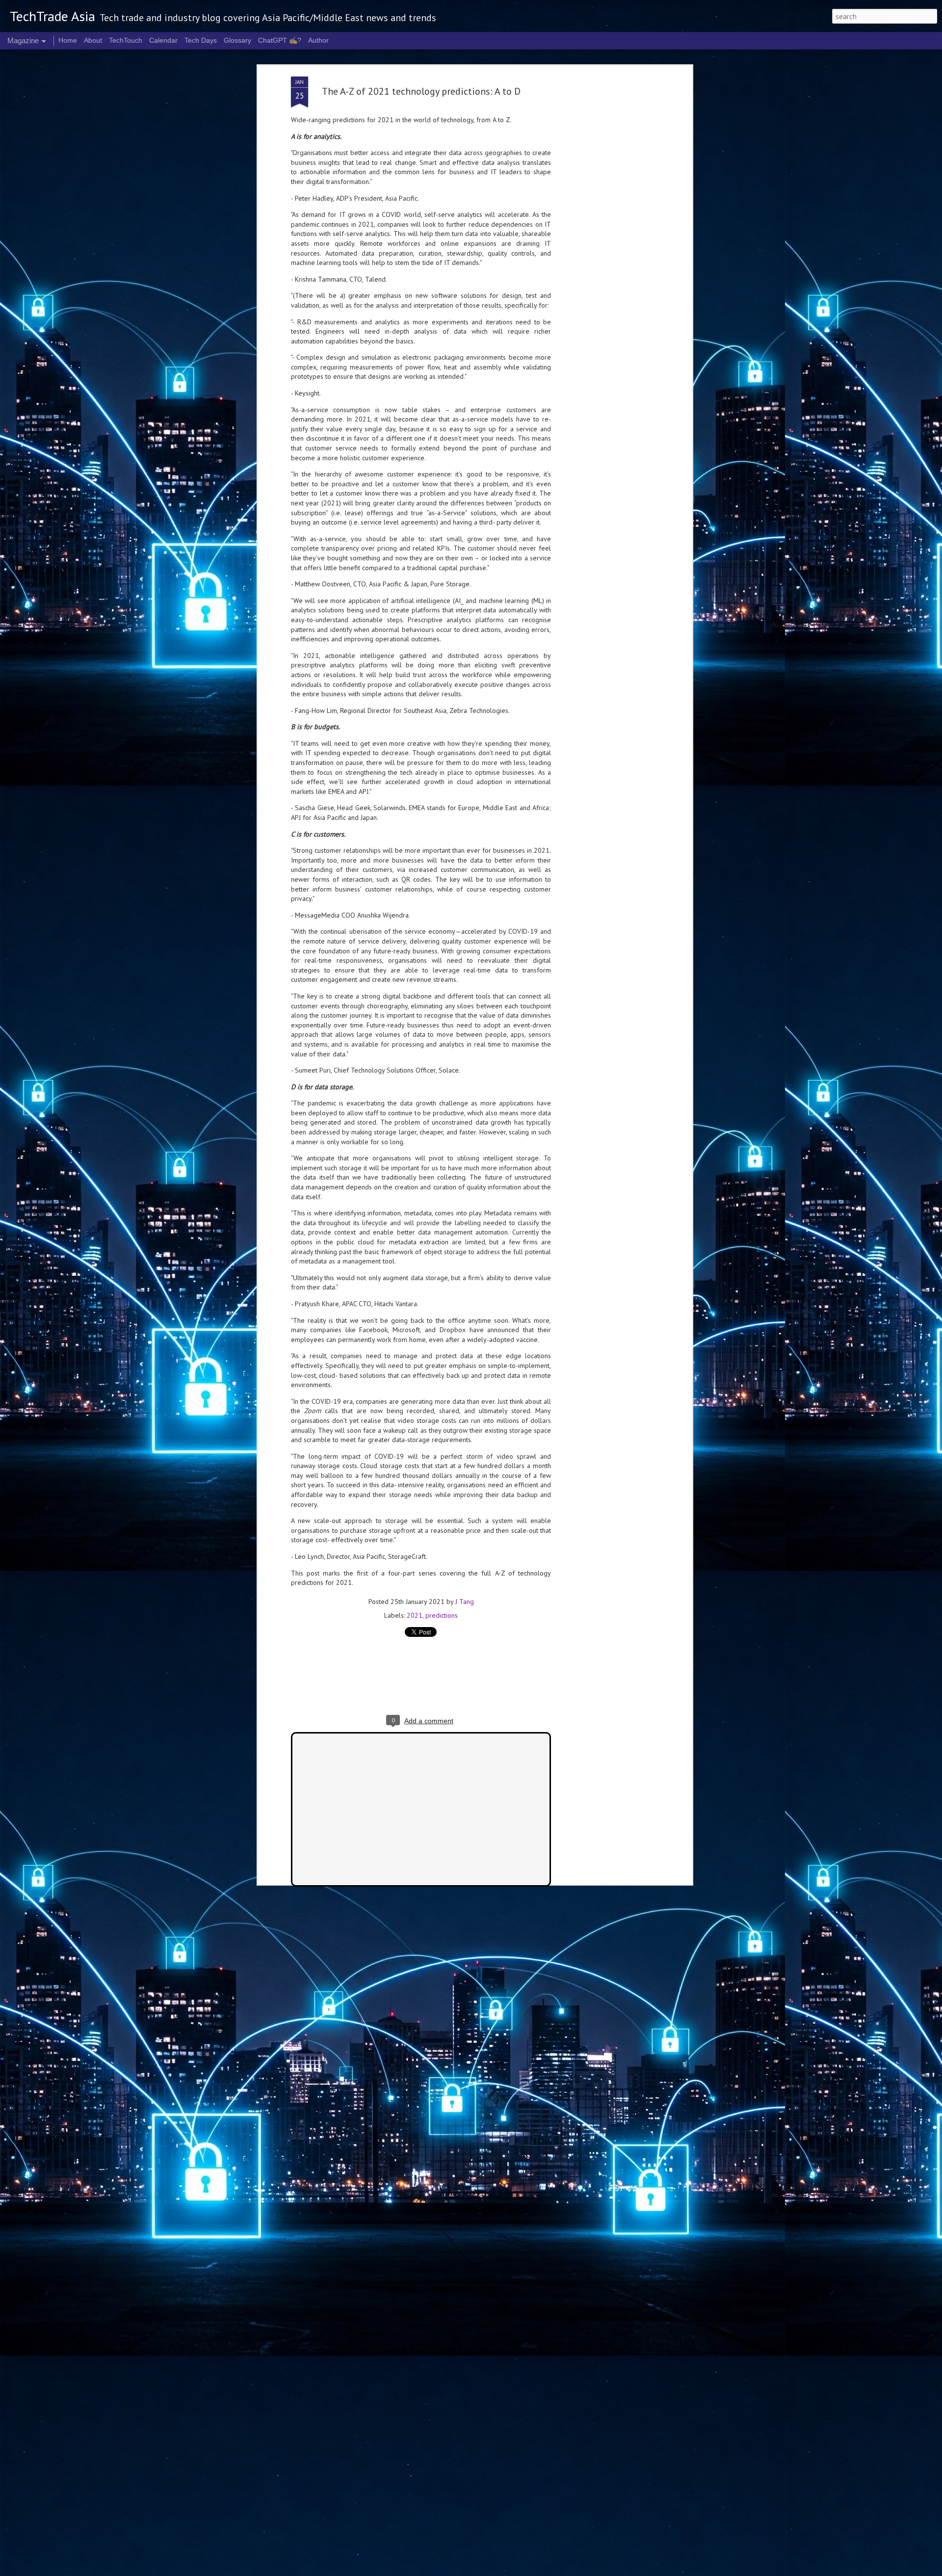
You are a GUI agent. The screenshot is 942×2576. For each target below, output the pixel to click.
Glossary (237, 40)
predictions (442, 1615)
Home (68, 40)
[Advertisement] (605, 231)
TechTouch (126, 40)
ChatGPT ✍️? (280, 40)
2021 (415, 1615)
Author (318, 40)
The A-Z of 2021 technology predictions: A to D (421, 91)
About (93, 40)
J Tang (465, 1602)
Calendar (163, 40)
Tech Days (201, 40)
